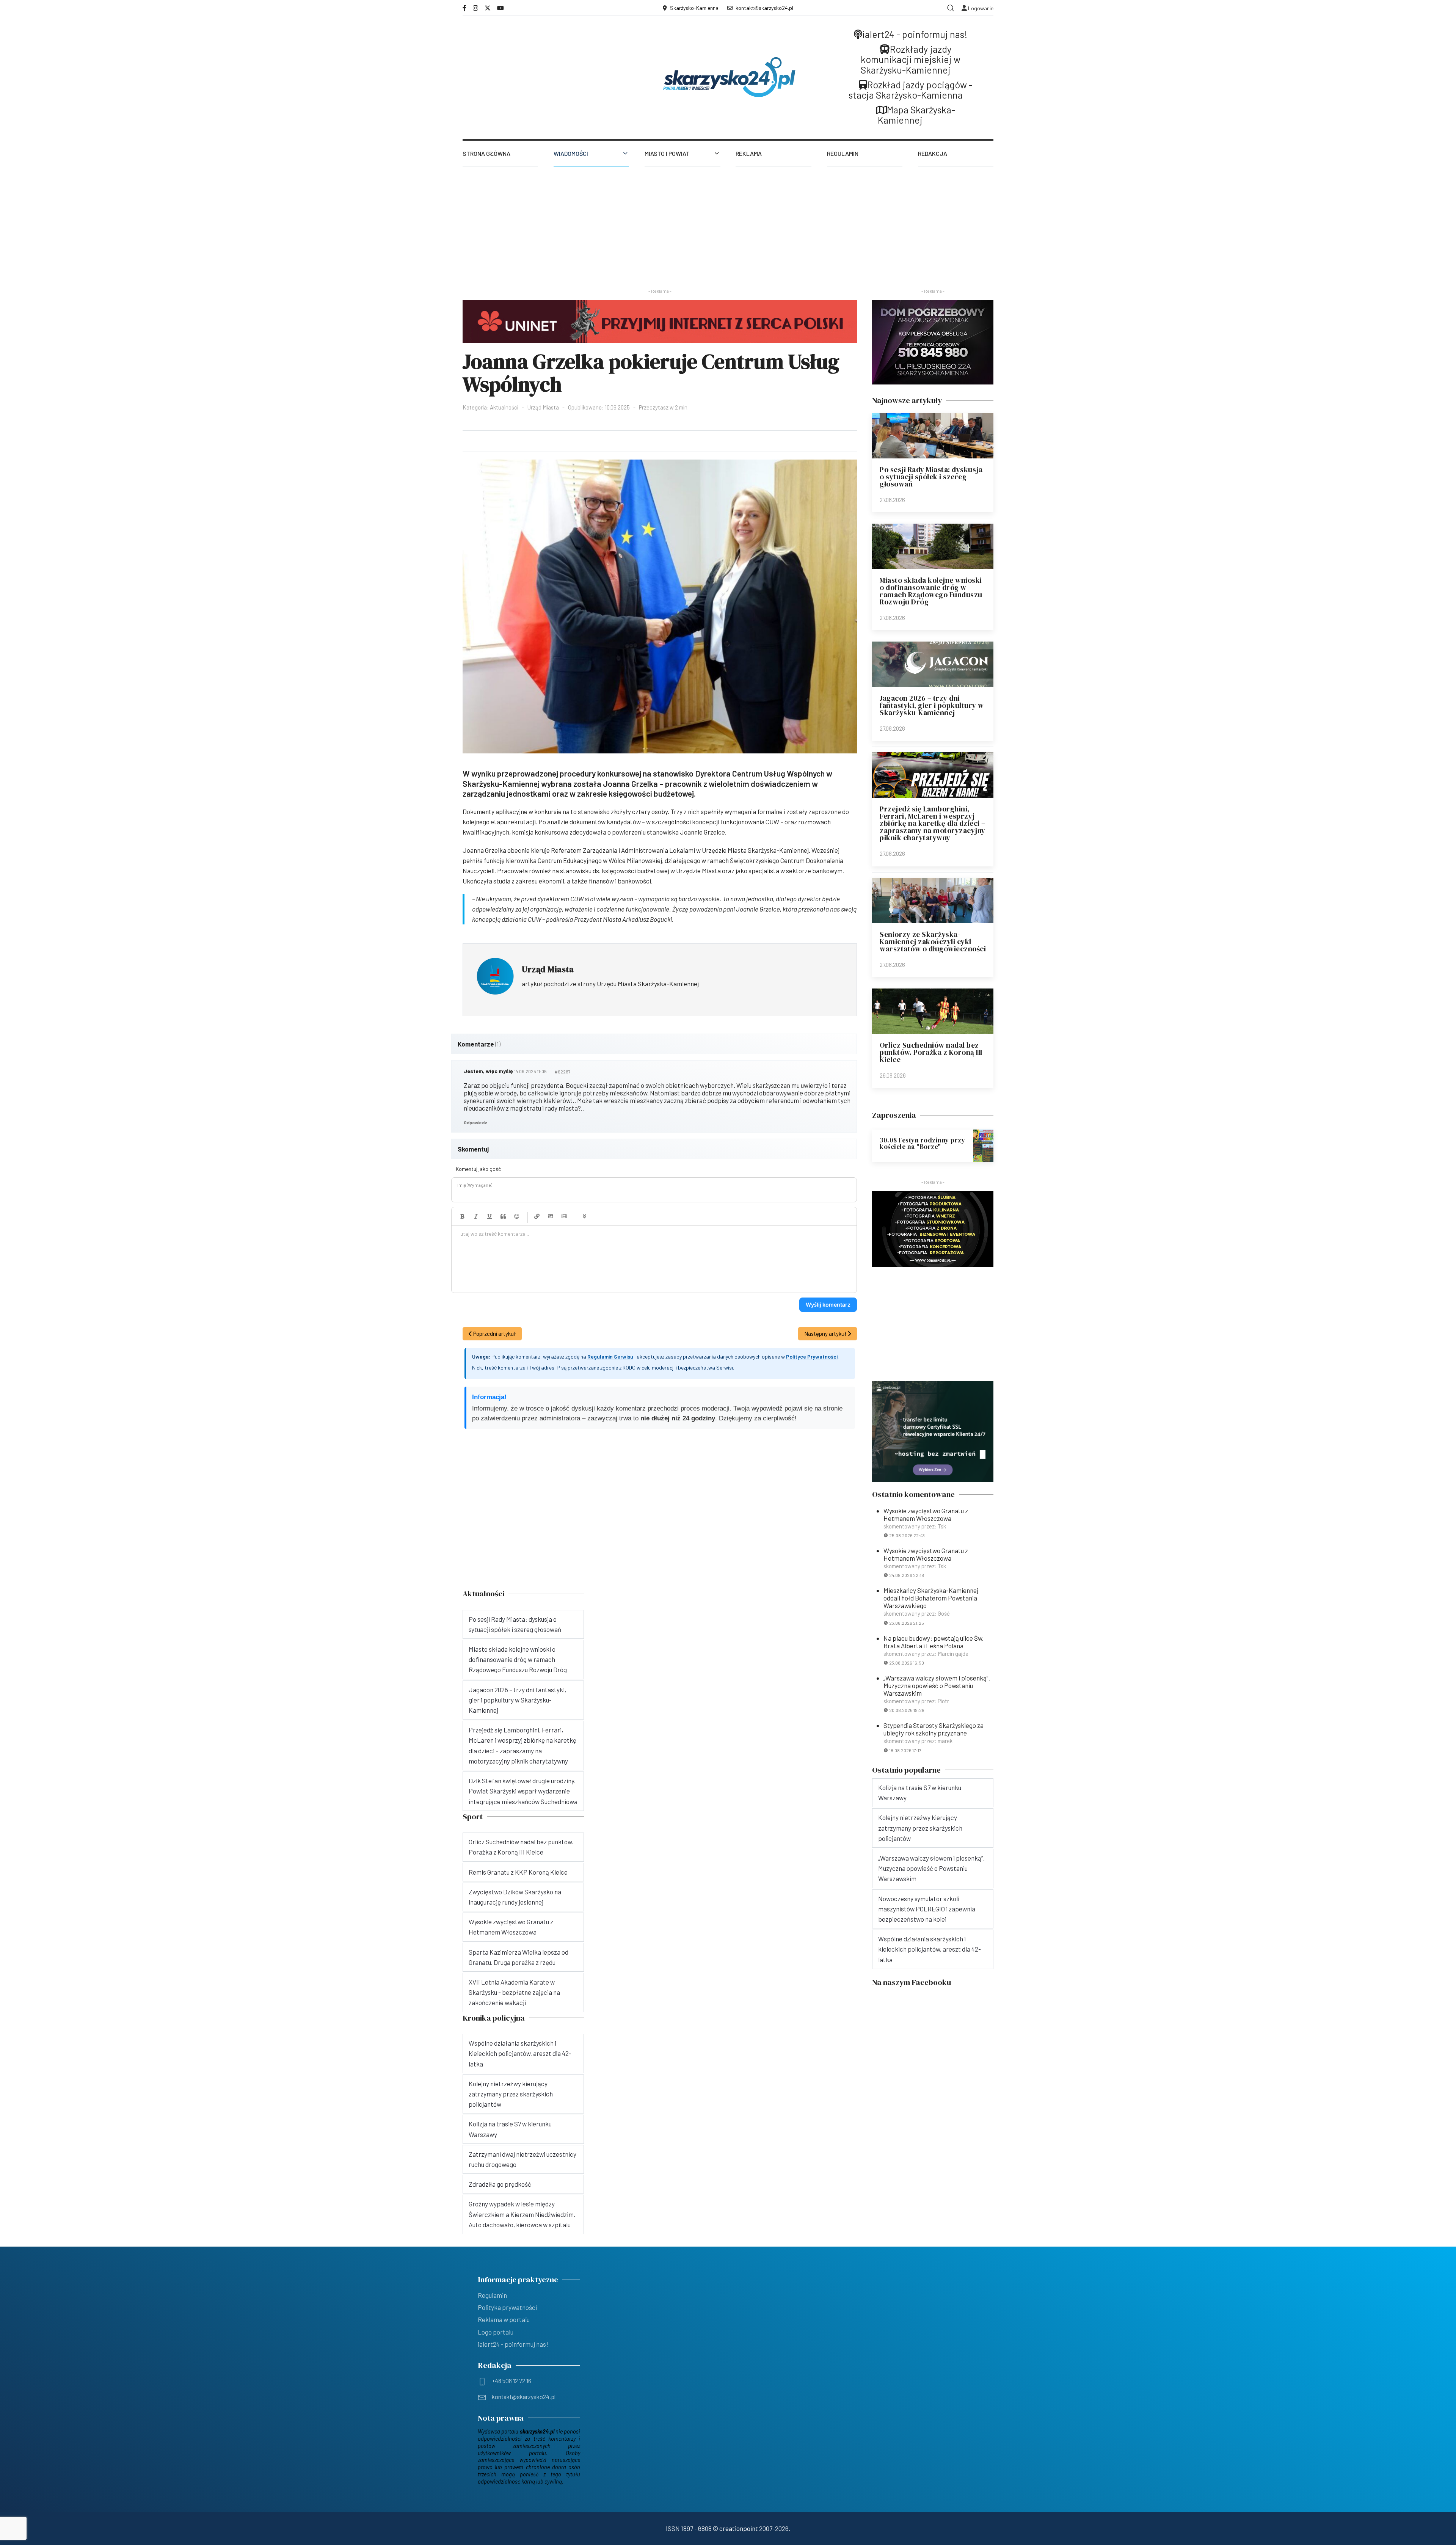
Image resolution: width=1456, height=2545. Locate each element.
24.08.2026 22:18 (907, 1575)
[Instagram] (475, 8)
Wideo (564, 1216)
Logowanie (980, 8)
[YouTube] (500, 8)
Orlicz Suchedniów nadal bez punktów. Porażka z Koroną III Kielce (931, 1052)
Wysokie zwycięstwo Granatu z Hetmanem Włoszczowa (926, 1514)
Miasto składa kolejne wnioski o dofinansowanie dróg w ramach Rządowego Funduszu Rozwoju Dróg (931, 591)
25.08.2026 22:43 (907, 1535)
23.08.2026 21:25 (907, 1623)
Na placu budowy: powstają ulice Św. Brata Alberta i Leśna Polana (934, 1642)
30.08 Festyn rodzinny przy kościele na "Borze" (922, 1143)
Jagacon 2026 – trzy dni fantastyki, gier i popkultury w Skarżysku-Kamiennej (932, 705)
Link (537, 1216)
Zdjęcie (551, 1216)
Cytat (503, 1216)
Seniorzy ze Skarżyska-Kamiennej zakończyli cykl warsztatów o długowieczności (933, 941)
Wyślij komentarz (828, 1305)
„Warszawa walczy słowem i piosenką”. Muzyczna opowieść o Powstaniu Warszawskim (937, 1685)
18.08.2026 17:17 (905, 1750)
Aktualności (504, 407)
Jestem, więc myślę (488, 1071)
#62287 (563, 1072)
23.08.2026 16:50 (907, 1663)
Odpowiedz (475, 1122)
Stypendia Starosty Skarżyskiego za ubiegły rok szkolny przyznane (934, 1729)
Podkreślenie (490, 1216)
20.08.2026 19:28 (907, 1710)
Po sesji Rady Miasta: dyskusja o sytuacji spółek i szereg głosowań (931, 477)
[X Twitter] (488, 8)
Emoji (517, 1216)
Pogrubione (462, 1216)
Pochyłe (476, 1216)
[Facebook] (464, 8)
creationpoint (739, 2528)
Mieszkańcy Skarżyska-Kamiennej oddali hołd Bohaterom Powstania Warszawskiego (931, 1598)
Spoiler (584, 1216)
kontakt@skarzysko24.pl (764, 8)
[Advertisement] (728, 223)
